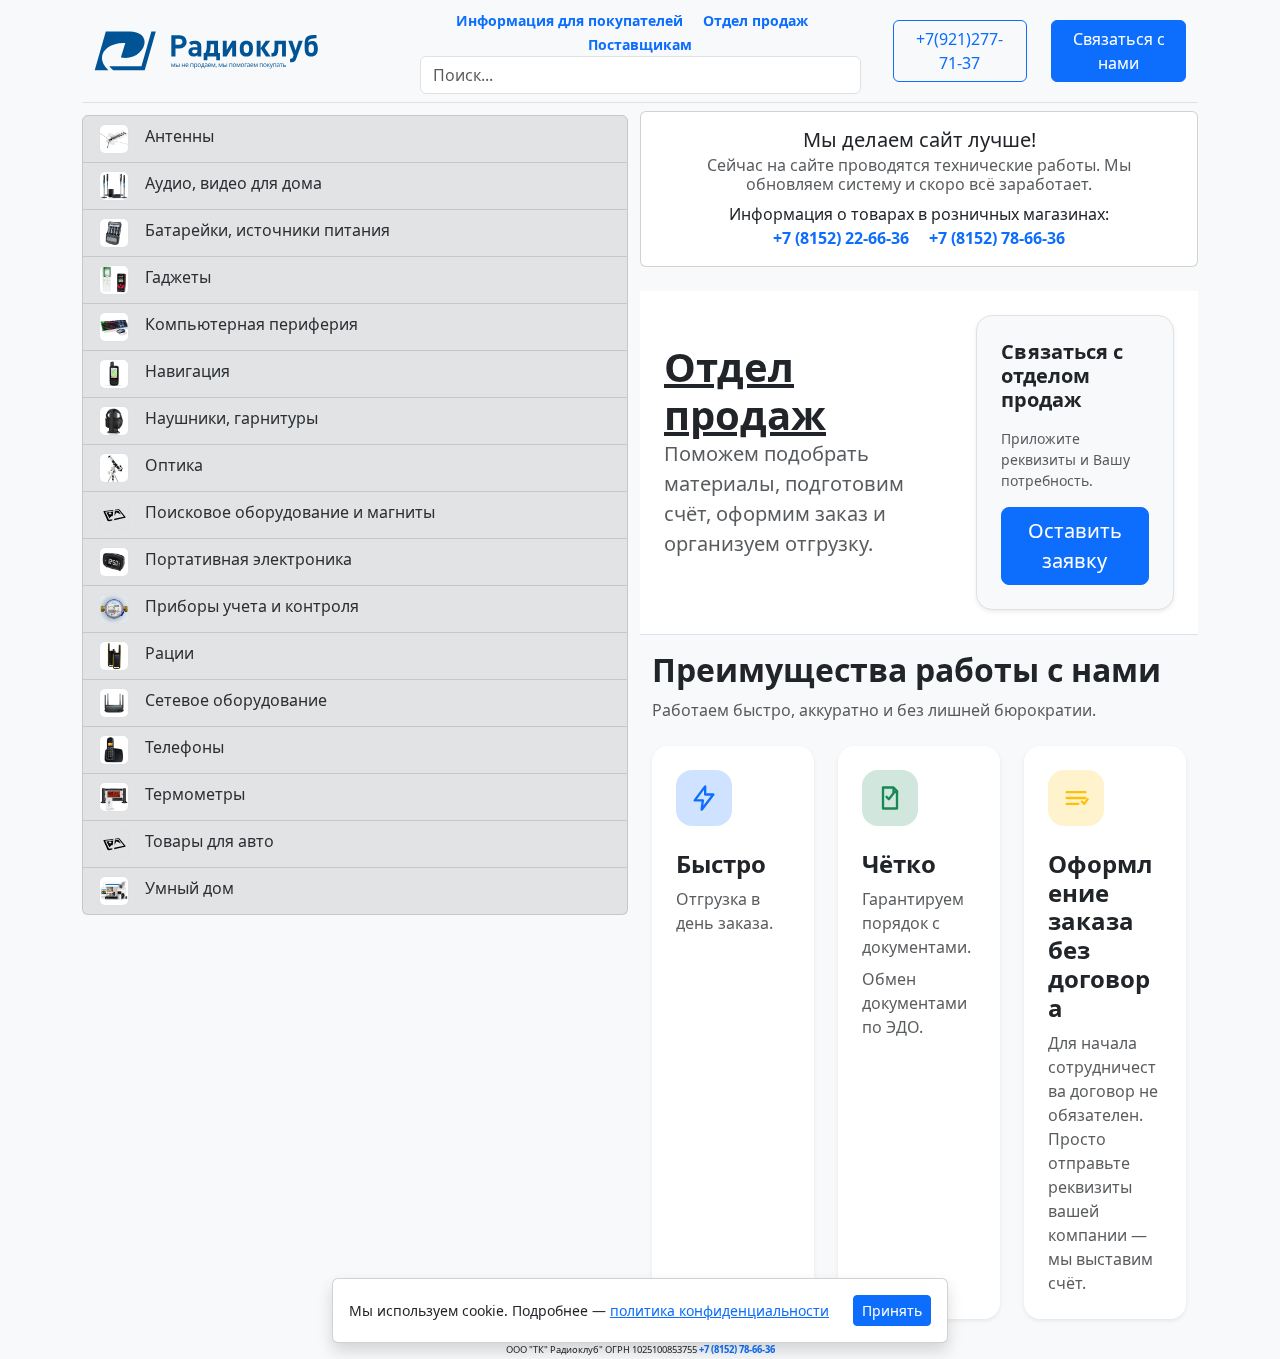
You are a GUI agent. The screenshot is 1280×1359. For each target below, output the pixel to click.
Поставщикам (640, 44)
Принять (892, 1310)
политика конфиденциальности (719, 1310)
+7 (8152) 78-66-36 (997, 238)
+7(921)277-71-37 (959, 51)
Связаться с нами (1119, 51)
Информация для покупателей (569, 20)
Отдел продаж (755, 20)
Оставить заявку (1075, 545)
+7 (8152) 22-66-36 (843, 238)
